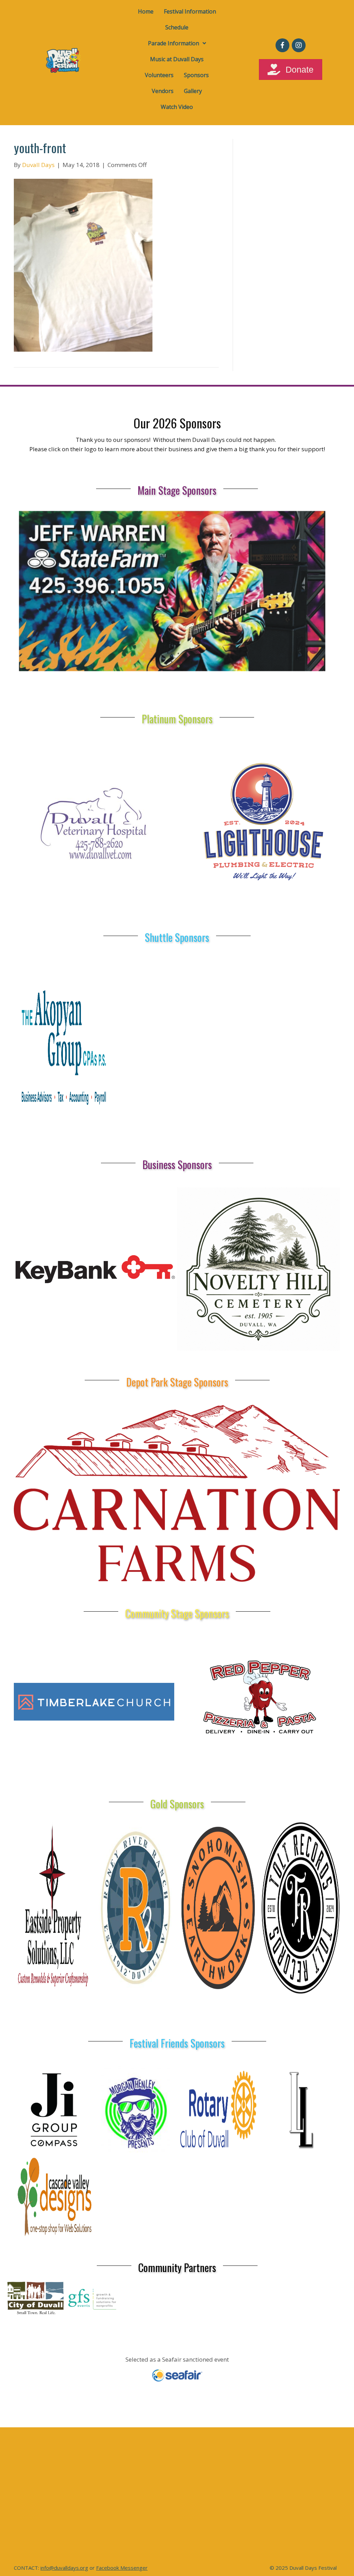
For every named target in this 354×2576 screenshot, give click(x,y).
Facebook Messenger (122, 2568)
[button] (282, 45)
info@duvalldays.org (64, 2568)
